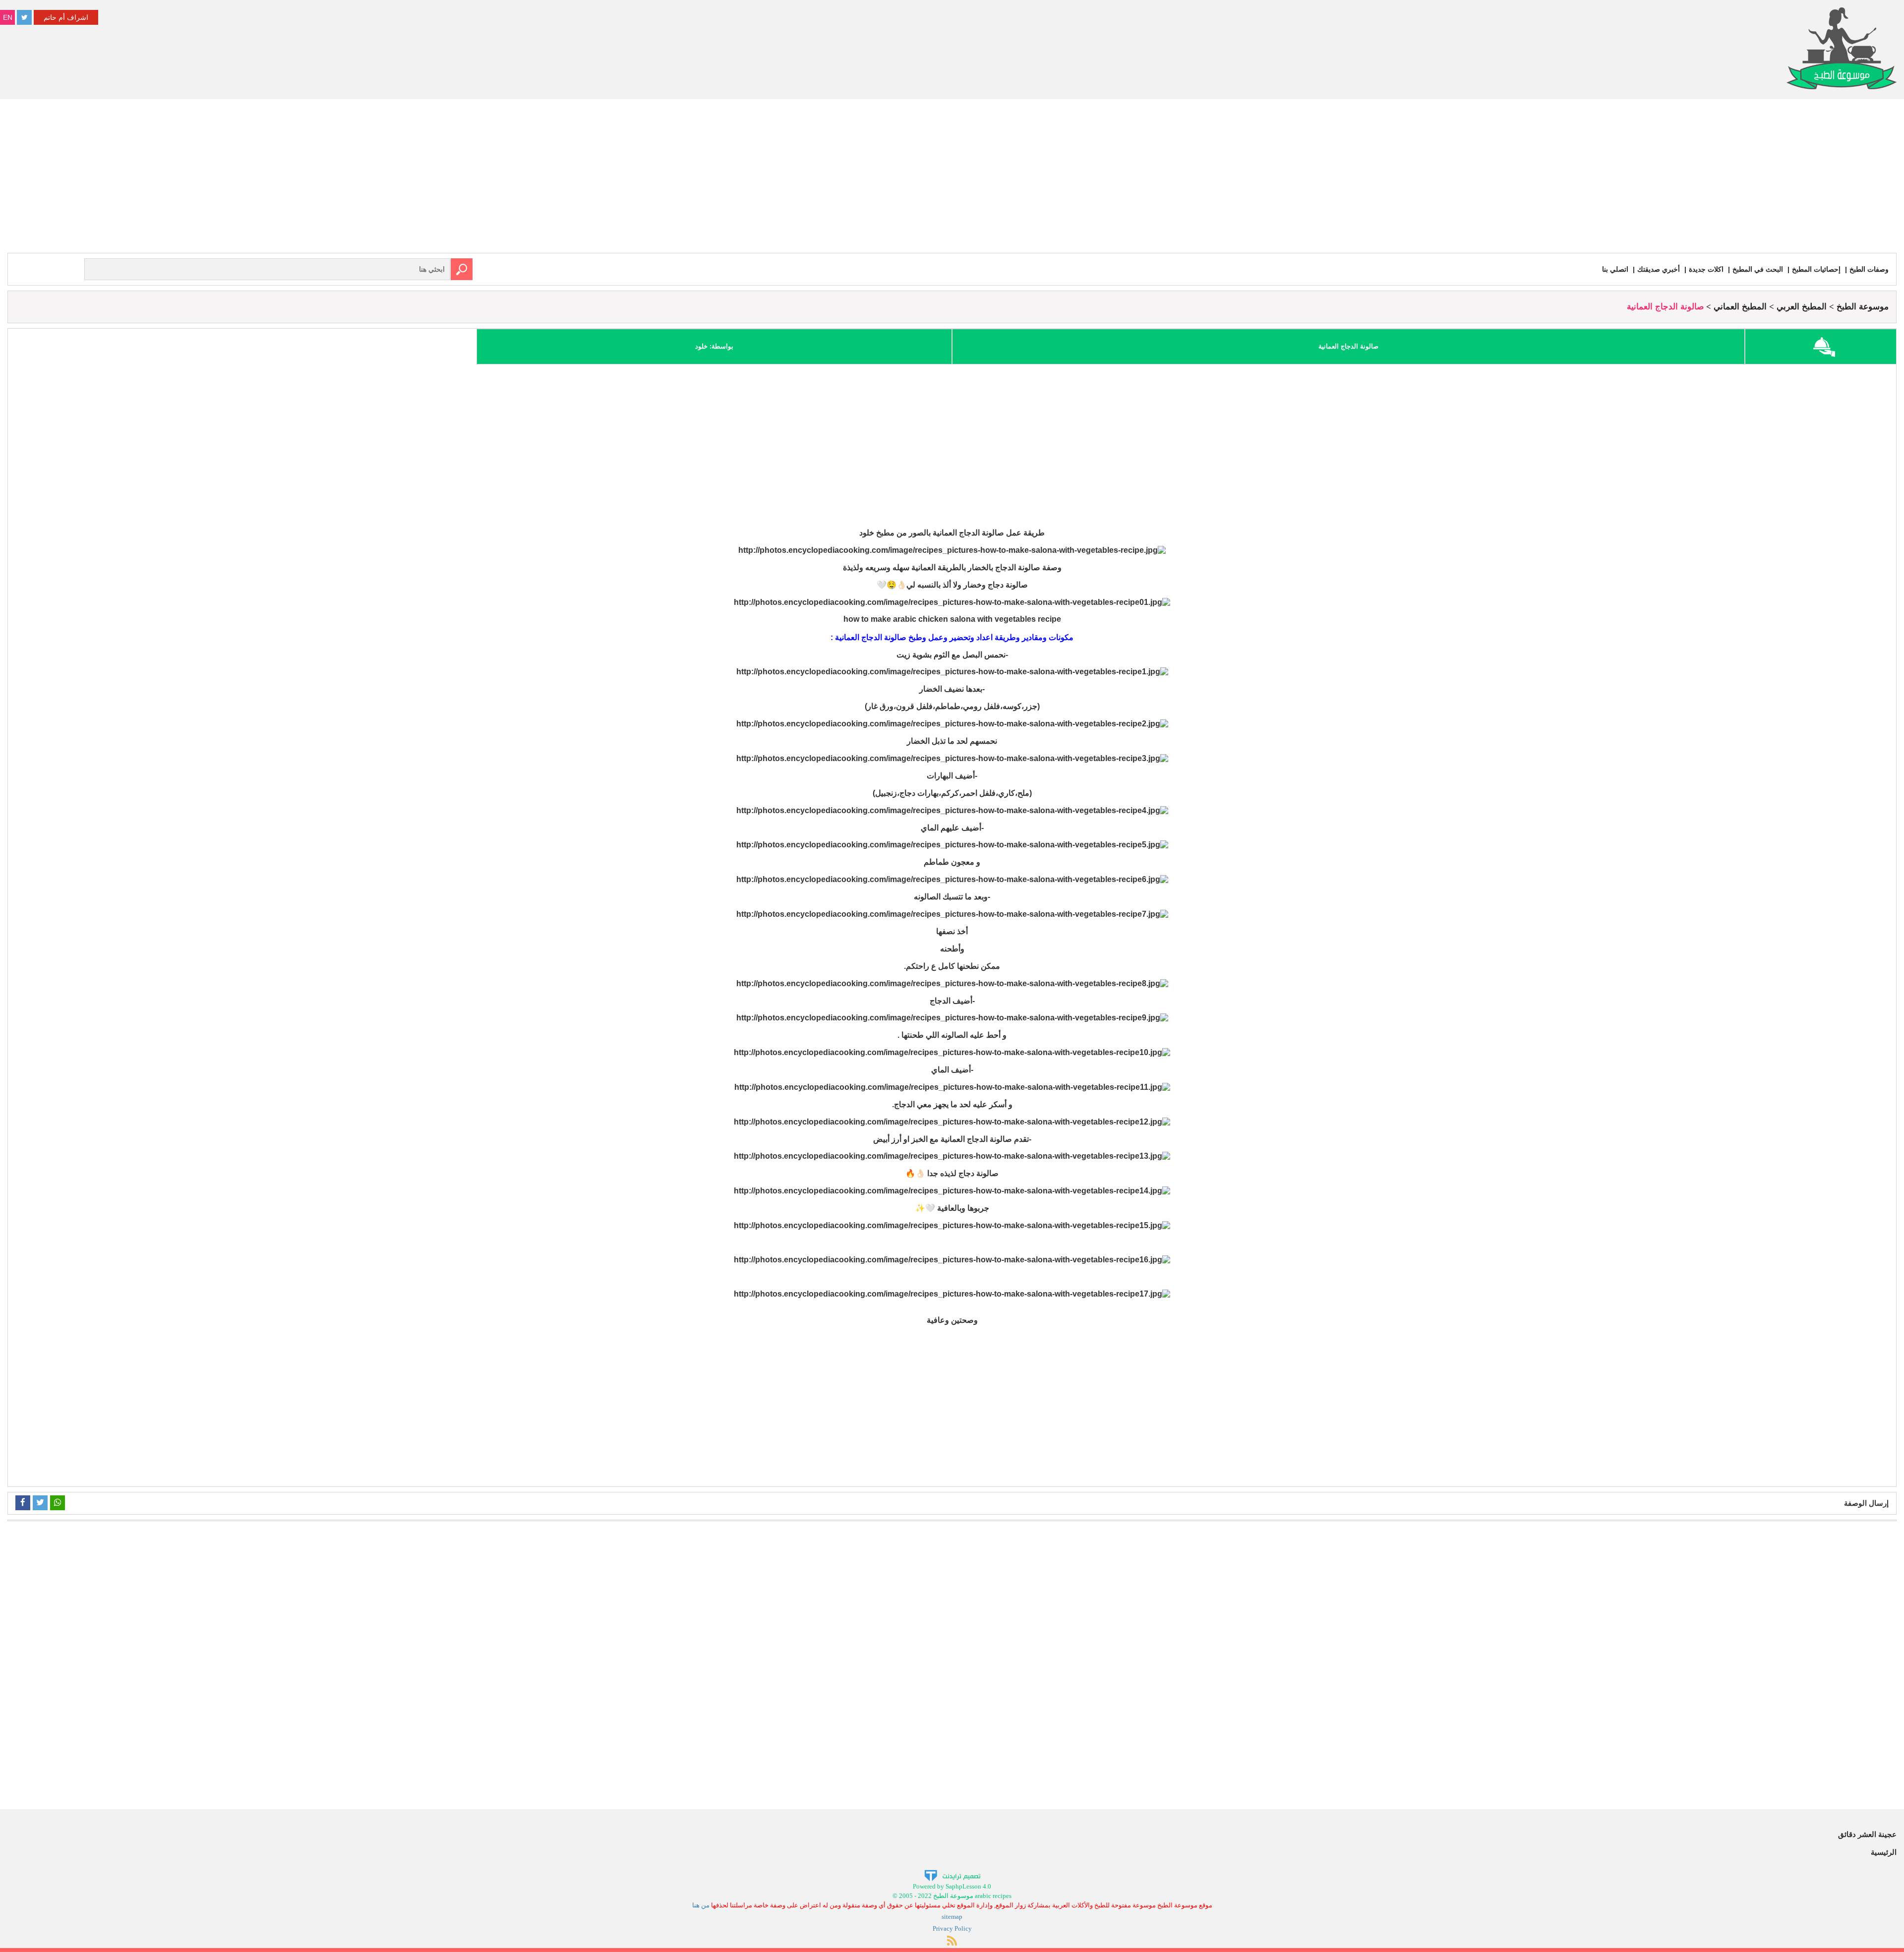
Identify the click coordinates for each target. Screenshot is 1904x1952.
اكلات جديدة (1706, 269)
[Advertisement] (952, 178)
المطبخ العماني (1740, 307)
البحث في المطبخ (1758, 269)
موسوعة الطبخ (1863, 307)
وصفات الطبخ (1869, 269)
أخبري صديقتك (1659, 269)
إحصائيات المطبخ (1816, 269)
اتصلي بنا (1615, 269)
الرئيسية (1884, 1852)
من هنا (701, 1905)
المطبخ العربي (1802, 307)
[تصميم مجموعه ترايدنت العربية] (952, 1875)
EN (8, 17)
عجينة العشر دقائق (1867, 1834)
